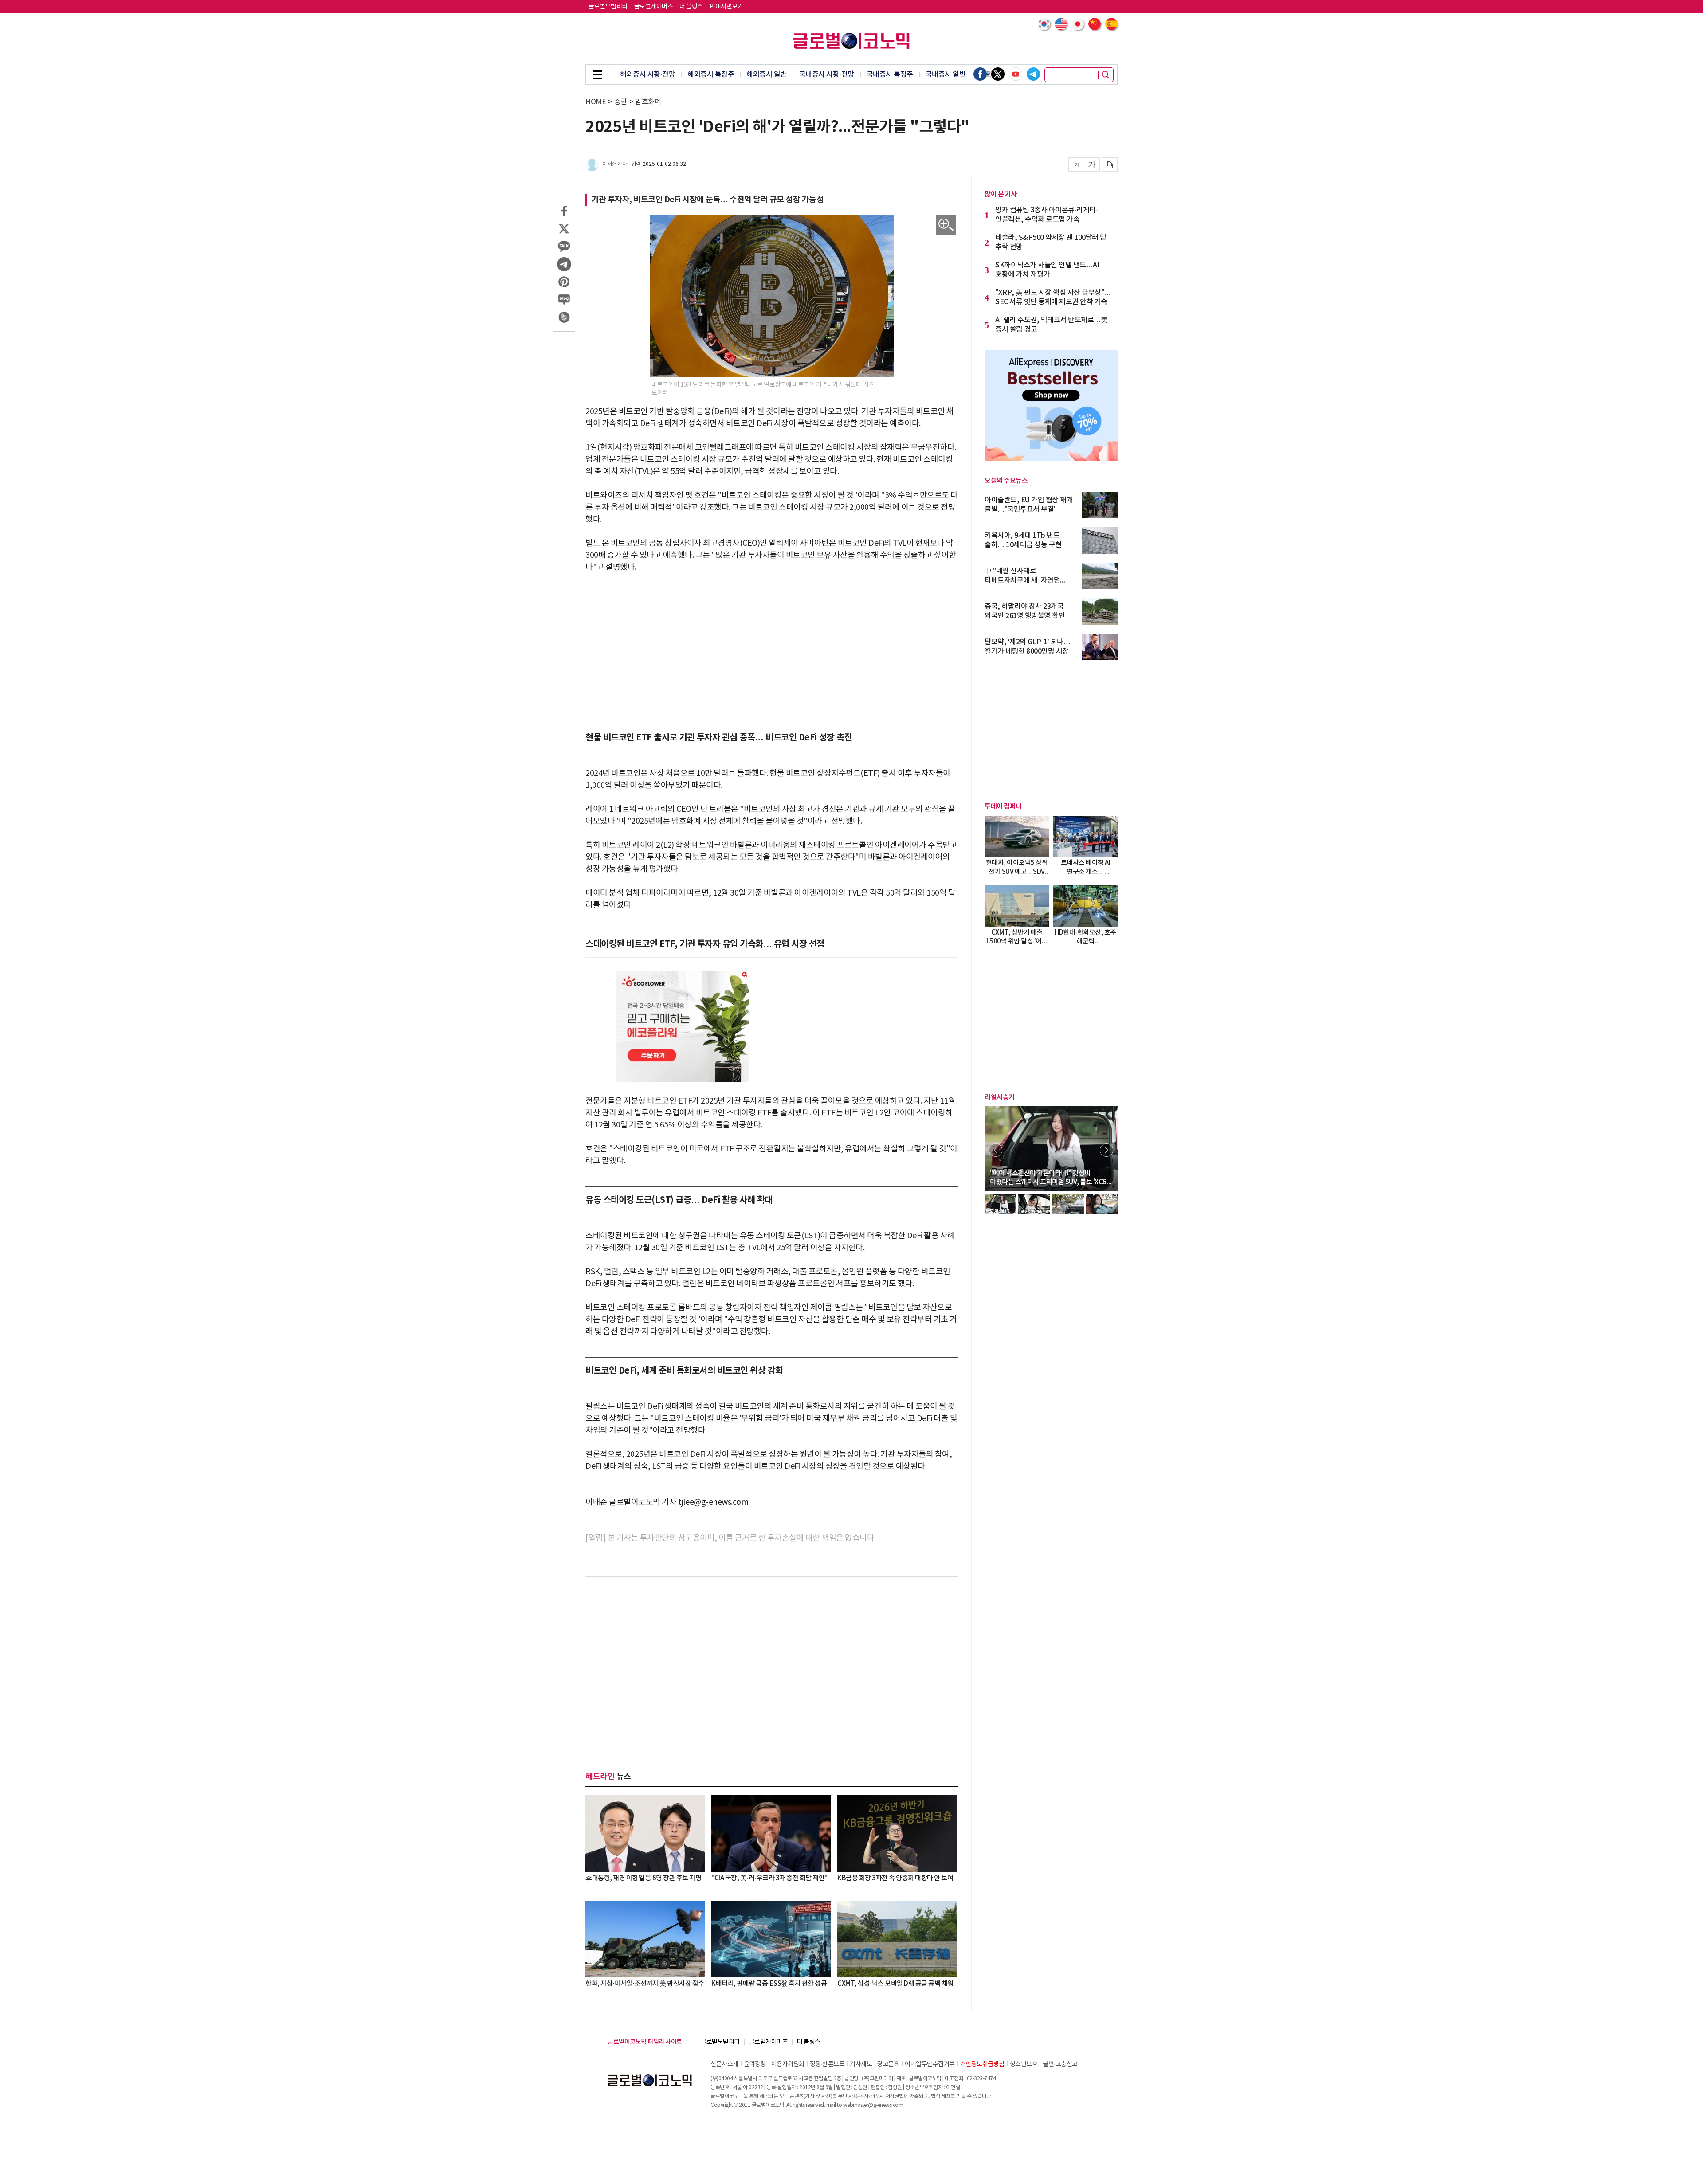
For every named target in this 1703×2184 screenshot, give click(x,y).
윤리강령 (755, 2064)
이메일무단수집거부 (930, 2064)
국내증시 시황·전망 (827, 74)
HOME (596, 102)
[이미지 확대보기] (946, 225)
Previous (996, 1150)
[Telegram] (1033, 74)
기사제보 (861, 2064)
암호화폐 (648, 102)
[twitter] (998, 74)
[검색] (1106, 75)
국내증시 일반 (946, 74)
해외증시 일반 (767, 74)
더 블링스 (691, 7)
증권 (621, 102)
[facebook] (980, 74)
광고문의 (888, 2064)
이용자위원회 (788, 2064)
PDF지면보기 (726, 7)
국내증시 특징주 (890, 74)
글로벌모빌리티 (608, 7)
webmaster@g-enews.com (873, 2105)
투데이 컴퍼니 (1003, 806)
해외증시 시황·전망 (647, 74)
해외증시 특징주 (711, 74)
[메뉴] (597, 74)
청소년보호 (1024, 2064)
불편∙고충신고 (1060, 2064)
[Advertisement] (772, 649)
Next (1107, 1150)
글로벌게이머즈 (654, 7)
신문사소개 (724, 2064)
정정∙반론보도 (827, 2064)
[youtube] (1016, 74)
